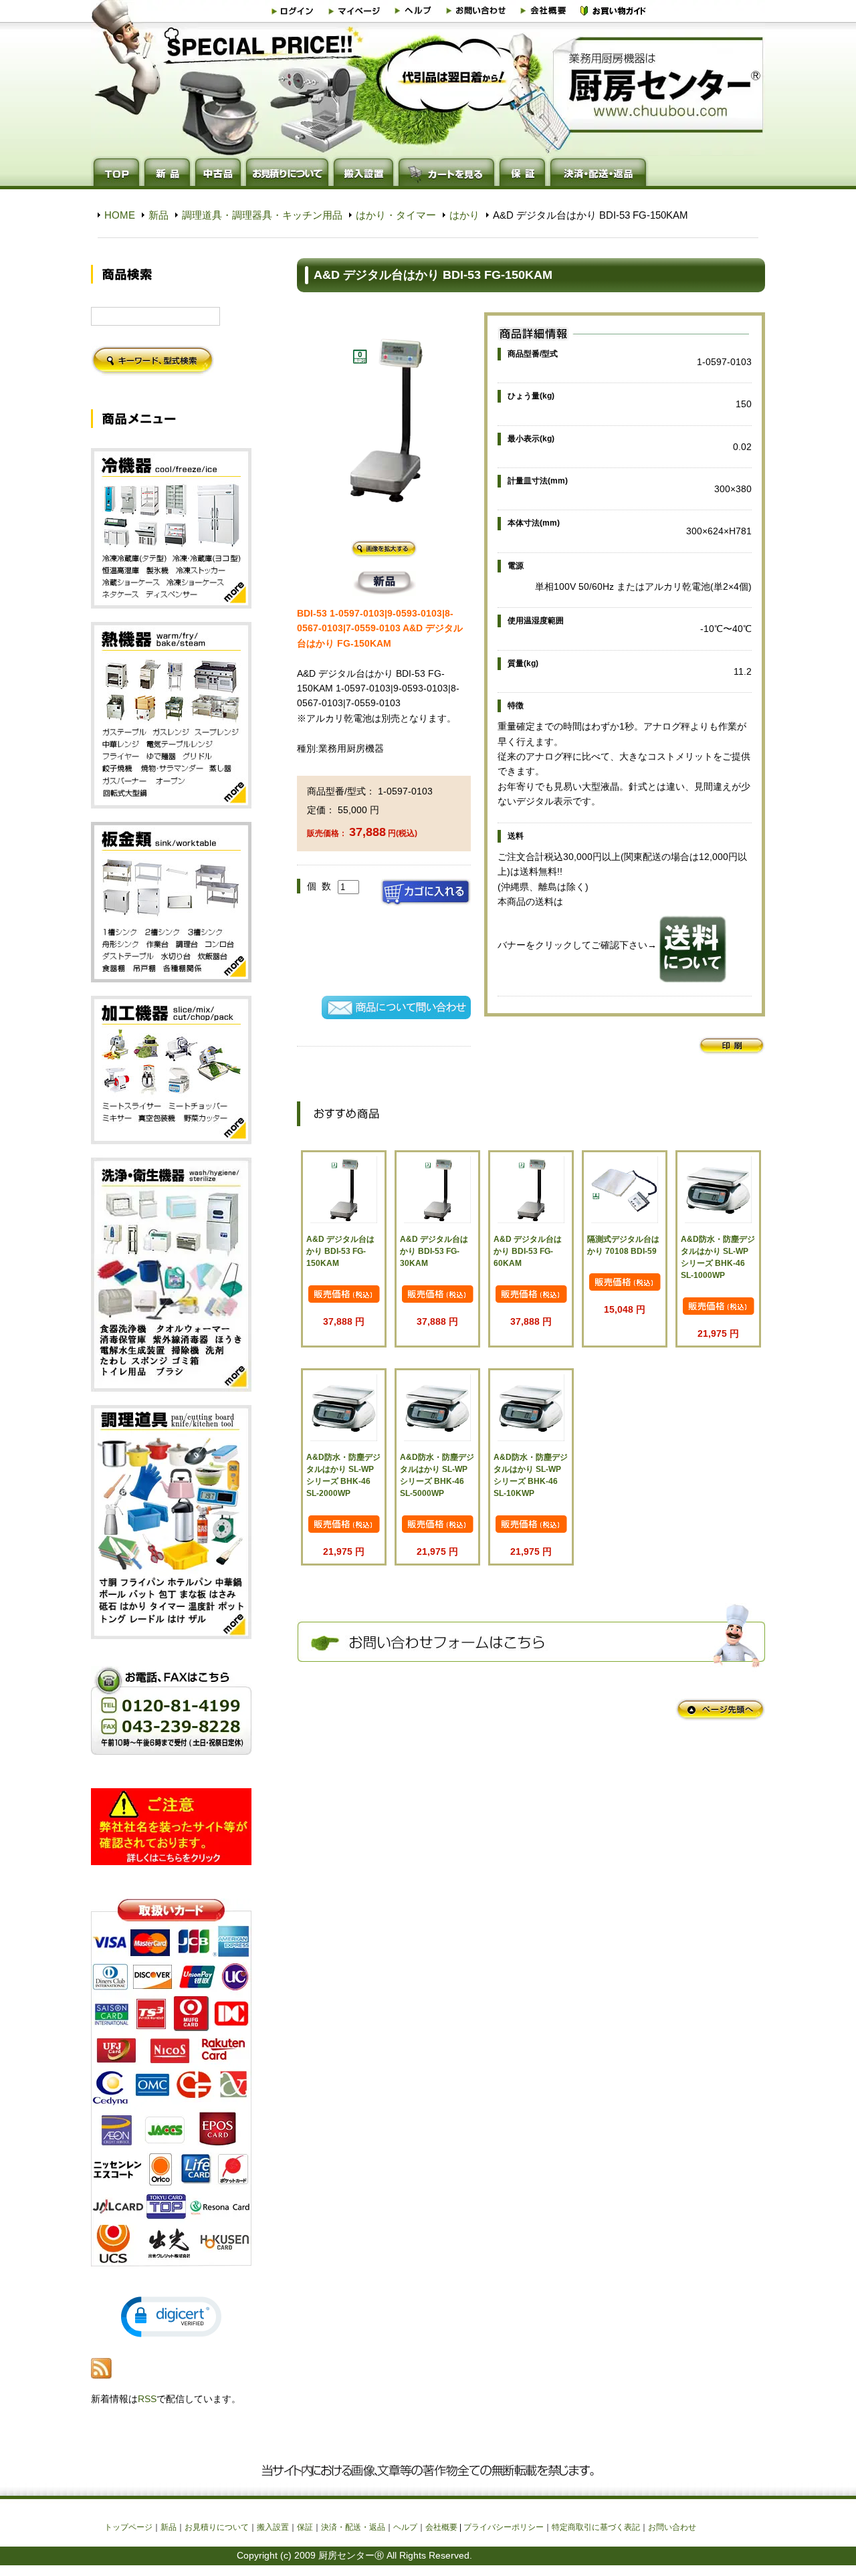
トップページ (128, 2527)
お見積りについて (217, 2527)
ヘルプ (405, 2527)
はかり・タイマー (396, 215)
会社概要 (441, 2527)
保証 (305, 2527)
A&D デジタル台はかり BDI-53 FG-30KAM (434, 1251)
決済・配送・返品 (353, 2527)
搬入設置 (273, 2527)
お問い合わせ (672, 2527)
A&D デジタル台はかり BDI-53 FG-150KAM (340, 1251)
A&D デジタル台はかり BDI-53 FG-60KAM (528, 1251)
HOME (120, 215)
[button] (171, 2317)
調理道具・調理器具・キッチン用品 (262, 215)
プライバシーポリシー (504, 2527)
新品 (158, 215)
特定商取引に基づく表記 (596, 2527)
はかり (464, 215)
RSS (147, 2399)
